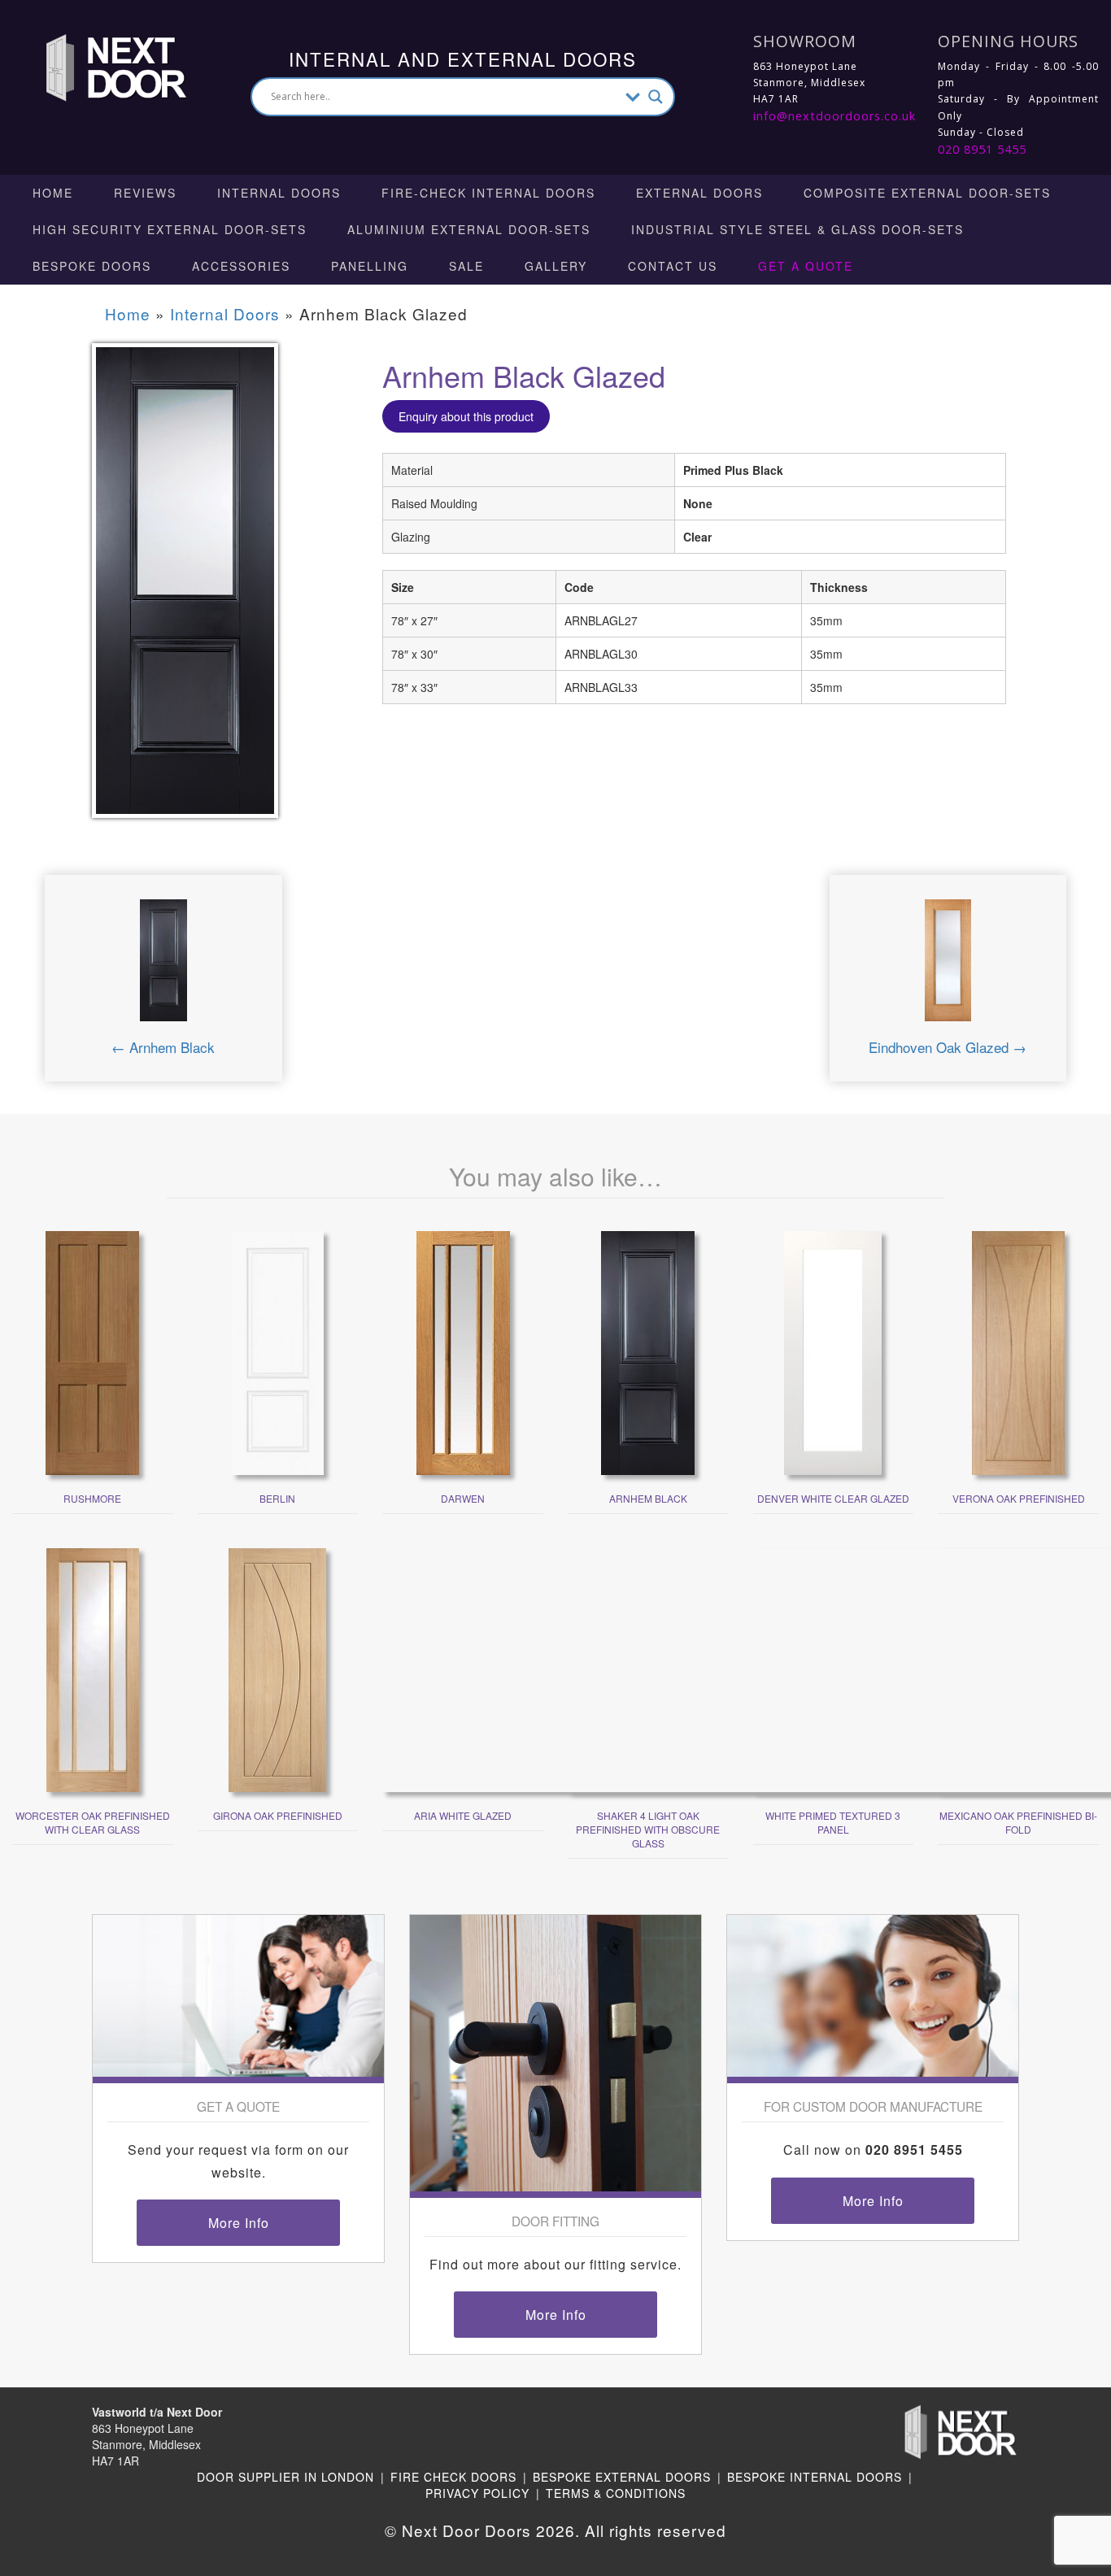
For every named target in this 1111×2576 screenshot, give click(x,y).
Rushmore (92, 1498)
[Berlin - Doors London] (278, 1351)
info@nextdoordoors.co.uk (834, 116)
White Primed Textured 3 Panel (833, 1822)
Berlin (277, 1498)
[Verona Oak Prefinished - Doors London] (1019, 1351)
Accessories (241, 266)
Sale (466, 266)
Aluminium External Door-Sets (469, 229)
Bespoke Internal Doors (815, 2477)
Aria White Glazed (463, 1815)
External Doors (699, 193)
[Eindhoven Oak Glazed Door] (948, 966)
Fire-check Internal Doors (488, 193)
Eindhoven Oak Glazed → (948, 1047)
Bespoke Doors (92, 266)
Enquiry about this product (466, 416)
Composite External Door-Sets (927, 193)
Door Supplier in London (285, 2477)
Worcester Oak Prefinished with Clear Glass (93, 1822)
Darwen (463, 1498)
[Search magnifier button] (656, 97)
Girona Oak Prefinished (278, 1815)
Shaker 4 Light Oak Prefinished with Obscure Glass (648, 1829)
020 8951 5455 (982, 149)
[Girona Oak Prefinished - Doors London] (277, 1669)
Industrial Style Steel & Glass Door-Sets (797, 229)
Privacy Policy (477, 2493)
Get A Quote (806, 266)
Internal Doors (279, 193)
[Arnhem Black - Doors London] (648, 1351)
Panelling (370, 266)
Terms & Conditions (616, 2493)
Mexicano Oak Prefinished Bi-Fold (1018, 1822)
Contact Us (673, 266)
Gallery (556, 266)
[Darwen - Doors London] (463, 1351)
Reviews (145, 193)
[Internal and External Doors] (101, 66)
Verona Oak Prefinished (1019, 1498)
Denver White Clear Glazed (833, 1498)
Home (53, 193)
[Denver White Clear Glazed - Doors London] (833, 1351)
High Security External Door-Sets (170, 229)
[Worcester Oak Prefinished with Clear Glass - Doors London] (93, 1669)
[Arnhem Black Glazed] (185, 591)
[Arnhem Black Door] (163, 966)
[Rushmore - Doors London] (92, 1351)
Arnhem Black (648, 1498)
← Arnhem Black (163, 1047)
